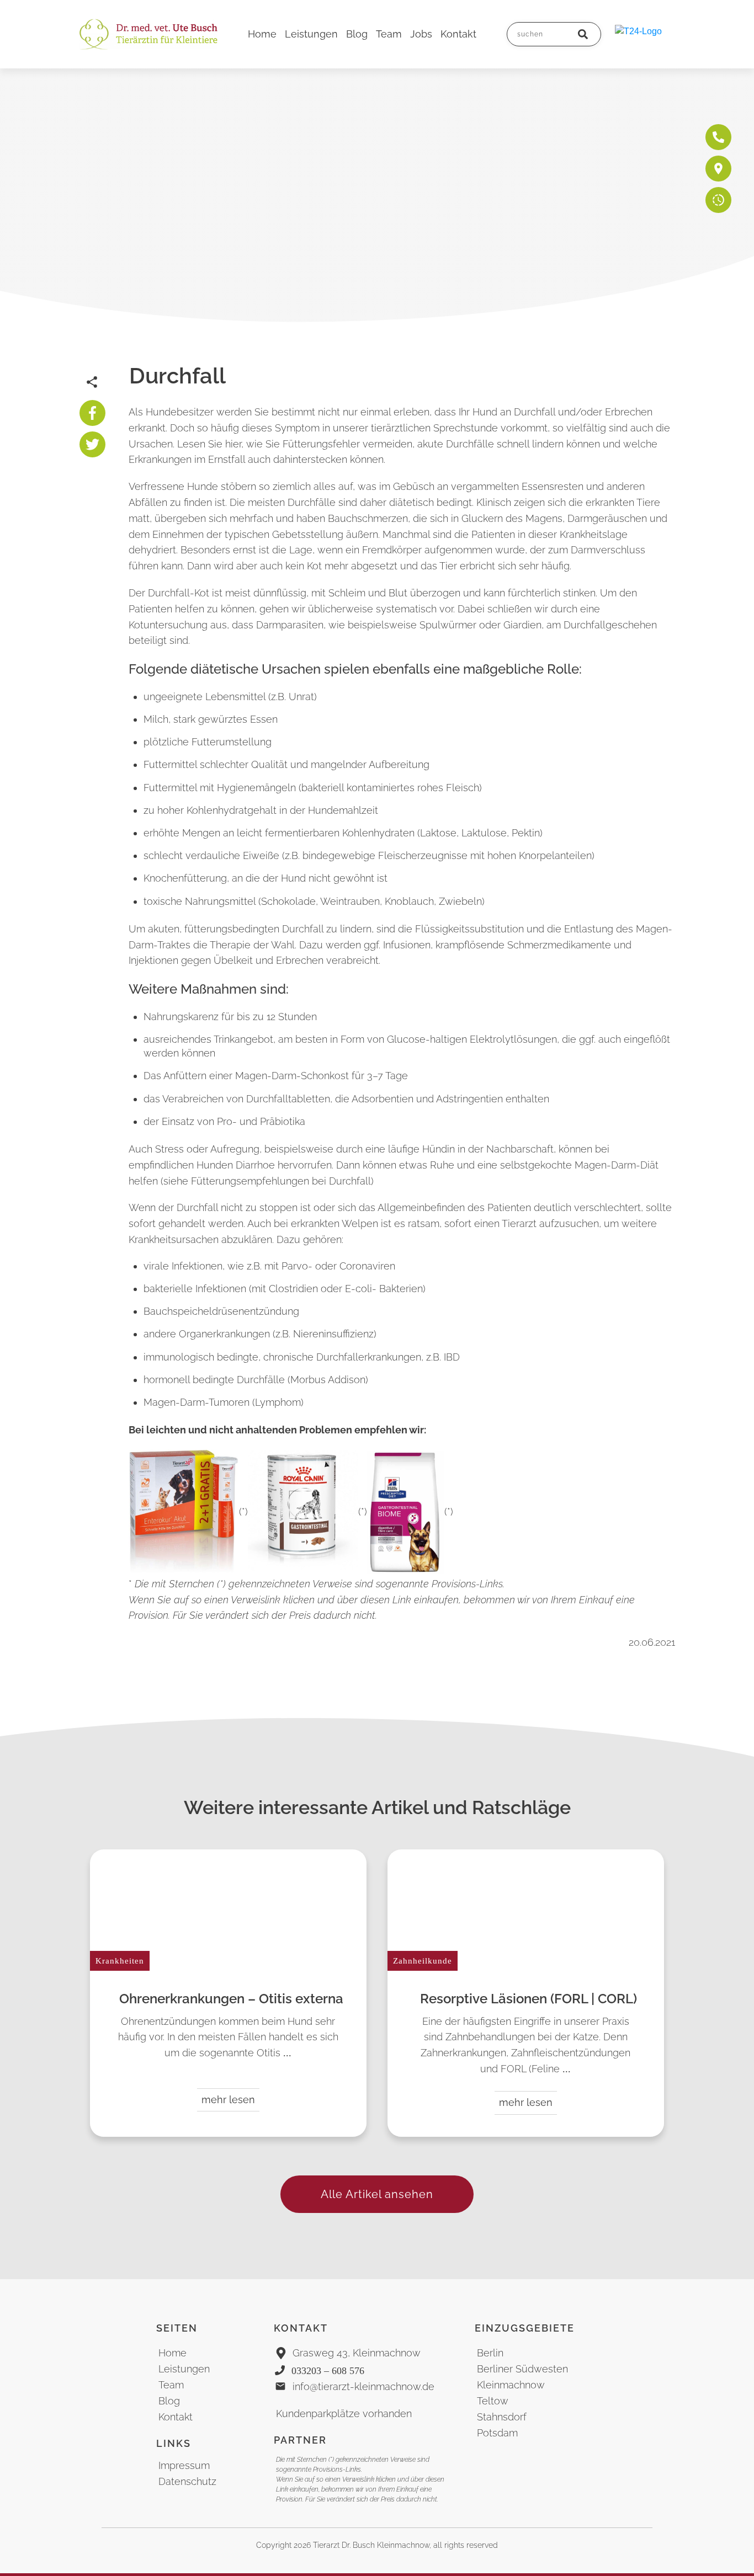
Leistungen (184, 2369)
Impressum (184, 2465)
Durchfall (177, 375)
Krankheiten (120, 1961)
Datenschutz (187, 2481)
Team (171, 2385)
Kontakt (176, 2417)
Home (172, 2353)
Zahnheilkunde (423, 1961)
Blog (169, 2401)
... (287, 2053)
